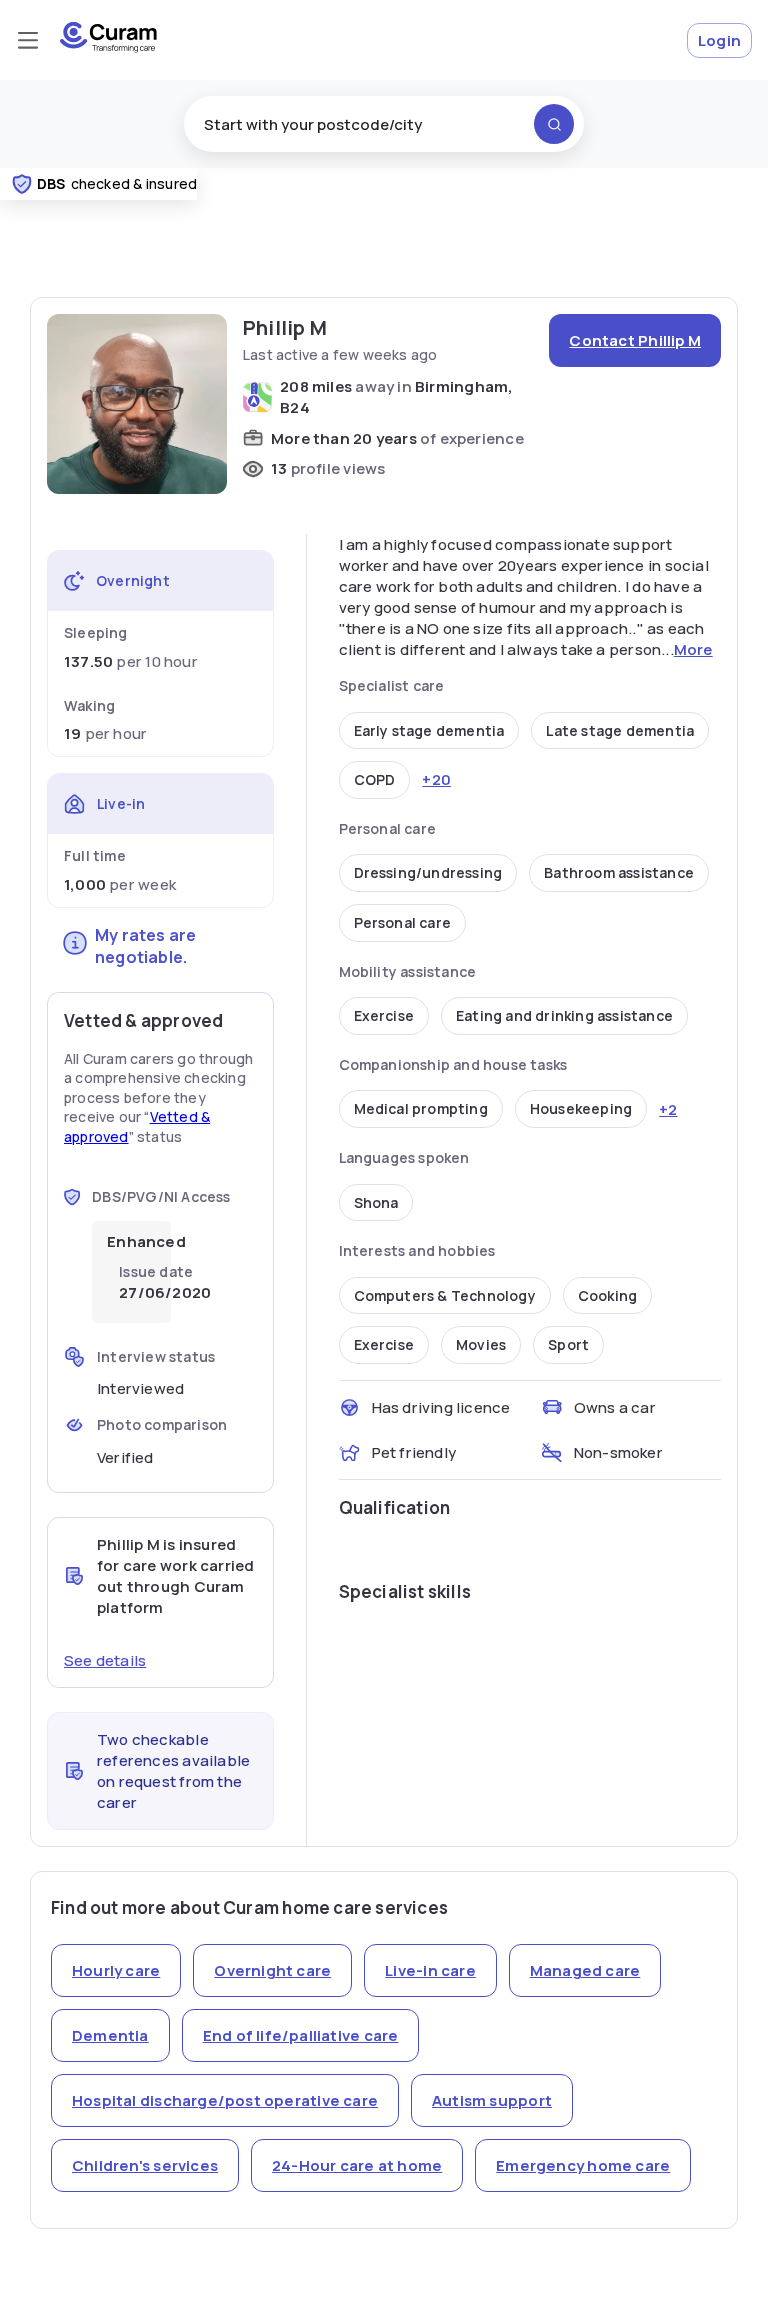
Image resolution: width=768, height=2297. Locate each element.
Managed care (585, 1970)
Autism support (492, 2100)
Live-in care (430, 1970)
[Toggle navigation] (28, 40)
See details (105, 1660)
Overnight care (272, 1970)
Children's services (145, 2165)
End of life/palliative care (301, 2035)
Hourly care (116, 1970)
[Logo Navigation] (108, 47)
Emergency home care (583, 2165)
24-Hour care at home (357, 2165)
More (693, 649)
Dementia (110, 2035)
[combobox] (384, 124)
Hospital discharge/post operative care (225, 2100)
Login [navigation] (719, 40)
